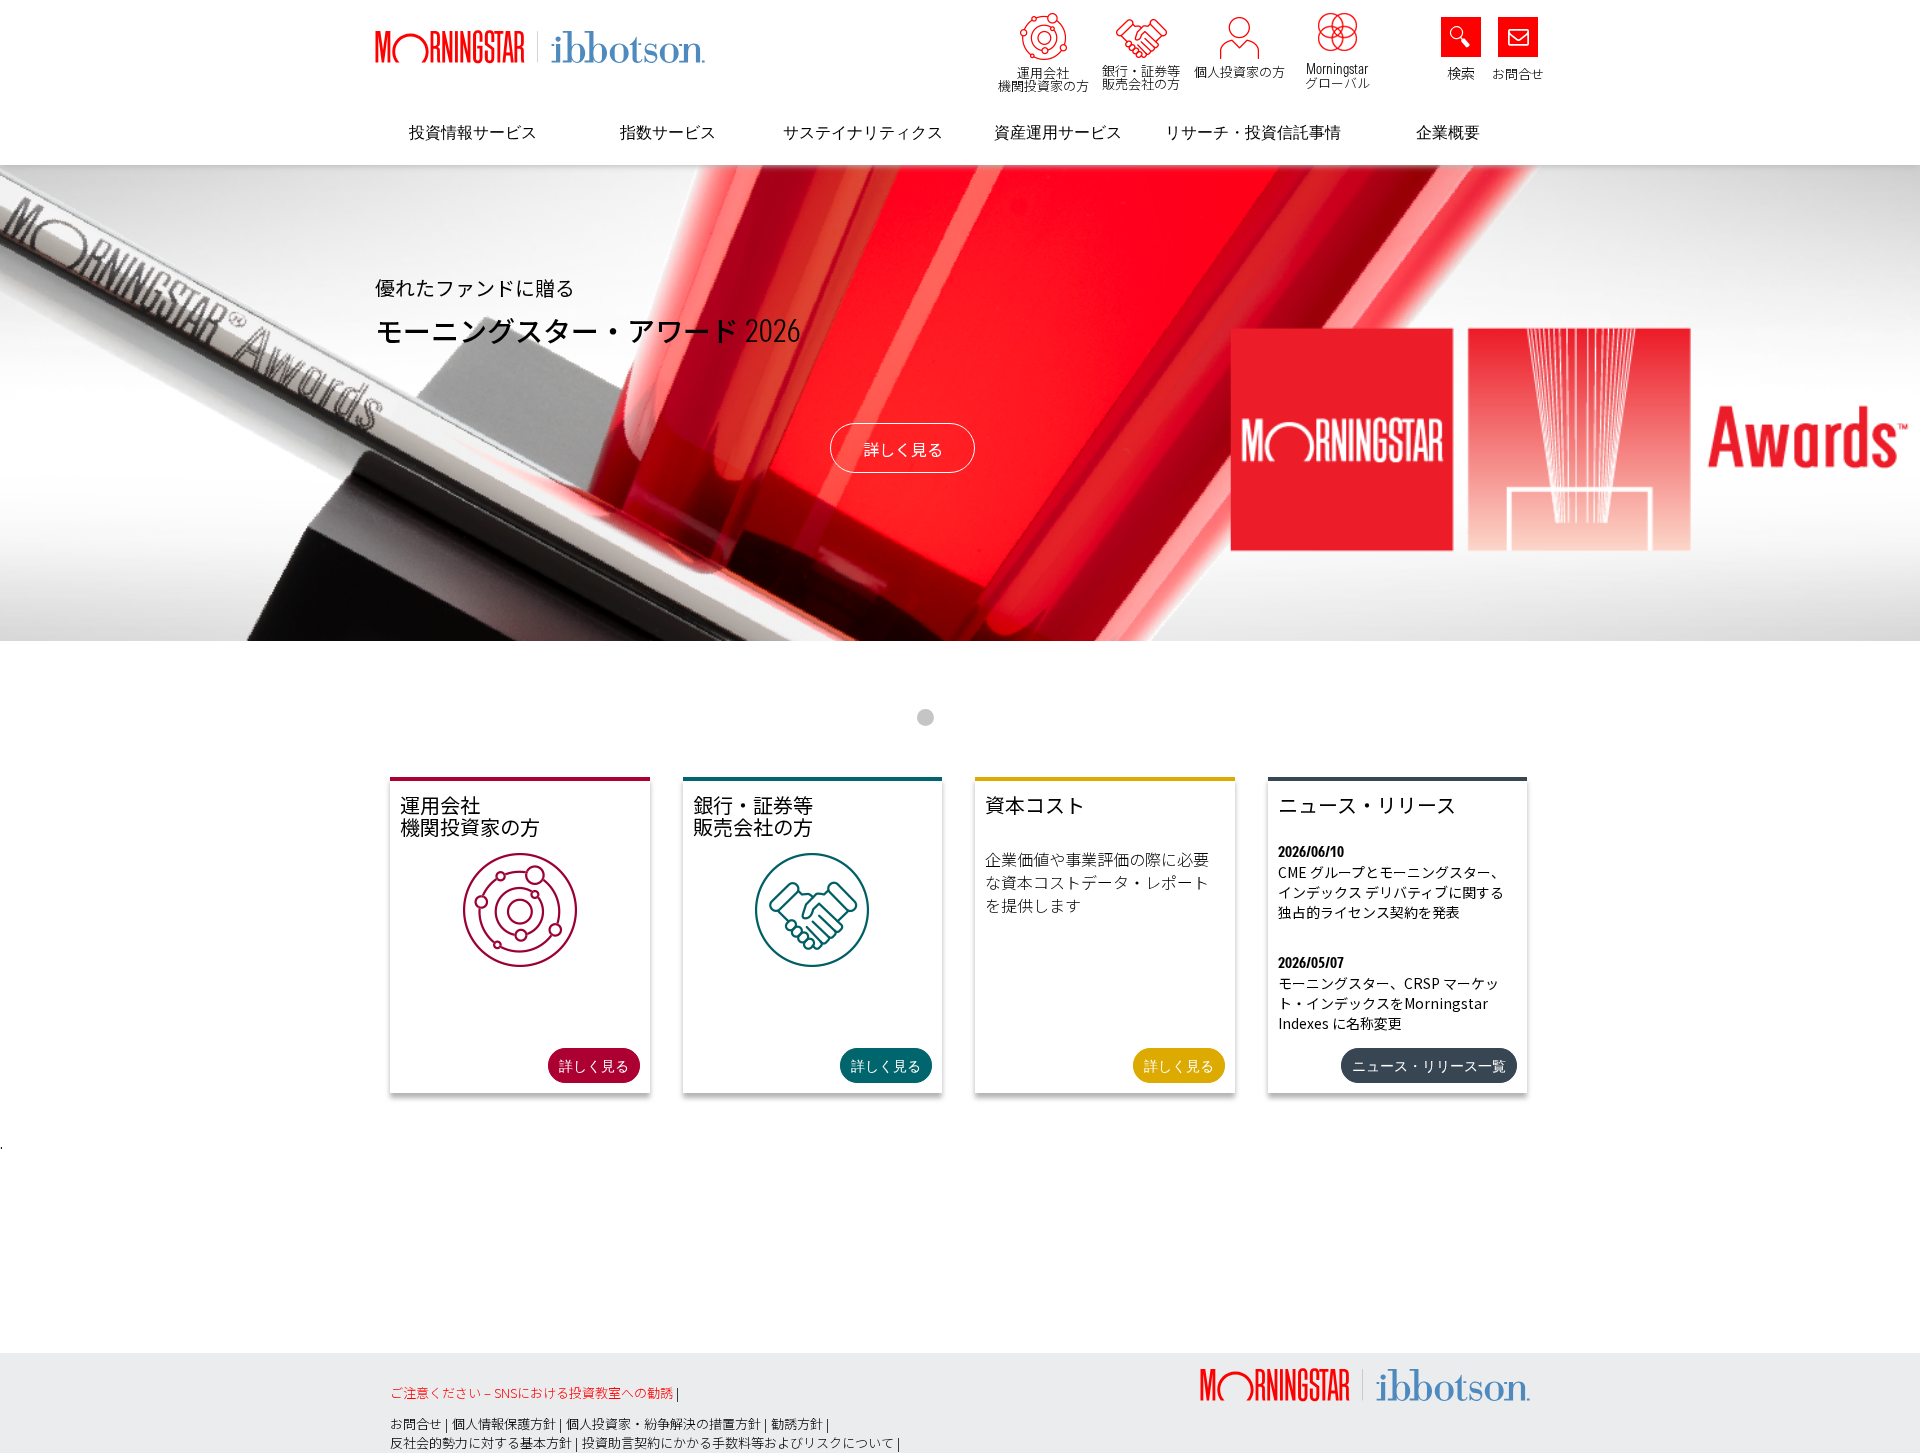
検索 (1461, 73)
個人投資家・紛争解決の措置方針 (663, 1423)
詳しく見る (903, 449)
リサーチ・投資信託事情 (1253, 132)
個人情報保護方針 (504, 1423)
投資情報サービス (473, 132)
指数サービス (668, 132)
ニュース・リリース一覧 (1429, 1066)
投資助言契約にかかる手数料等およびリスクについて (738, 1442)
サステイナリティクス (863, 132)
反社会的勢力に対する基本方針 (481, 1442)
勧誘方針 (797, 1423)
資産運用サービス (1058, 132)
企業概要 (1448, 132)
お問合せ (1518, 73)
